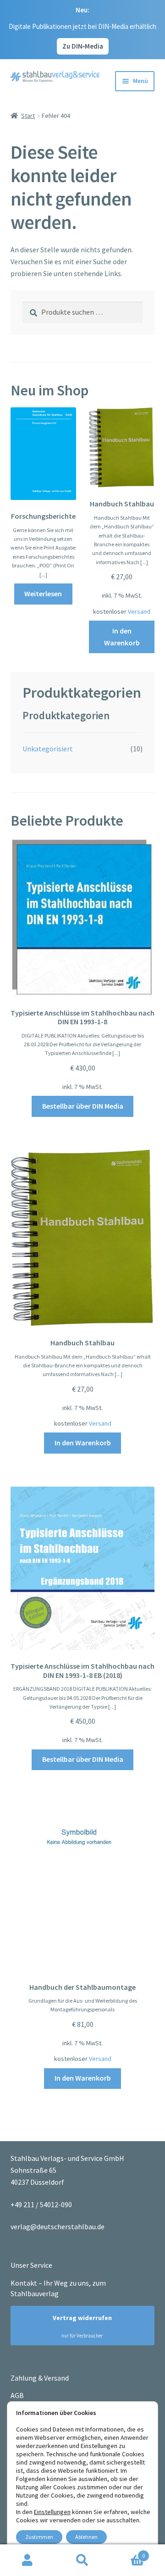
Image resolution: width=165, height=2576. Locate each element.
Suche (82, 2560)
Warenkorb (127, 2552)
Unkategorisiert (48, 749)
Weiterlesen (43, 594)
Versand (139, 611)
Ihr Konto (27, 2560)
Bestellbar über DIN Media (83, 1106)
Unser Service (31, 2265)
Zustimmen (39, 2537)
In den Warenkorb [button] (122, 637)
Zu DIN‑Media (83, 46)
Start (28, 116)
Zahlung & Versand (40, 2378)
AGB (17, 2395)
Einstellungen (52, 2512)
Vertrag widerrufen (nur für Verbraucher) (78, 2326)
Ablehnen (86, 2537)
